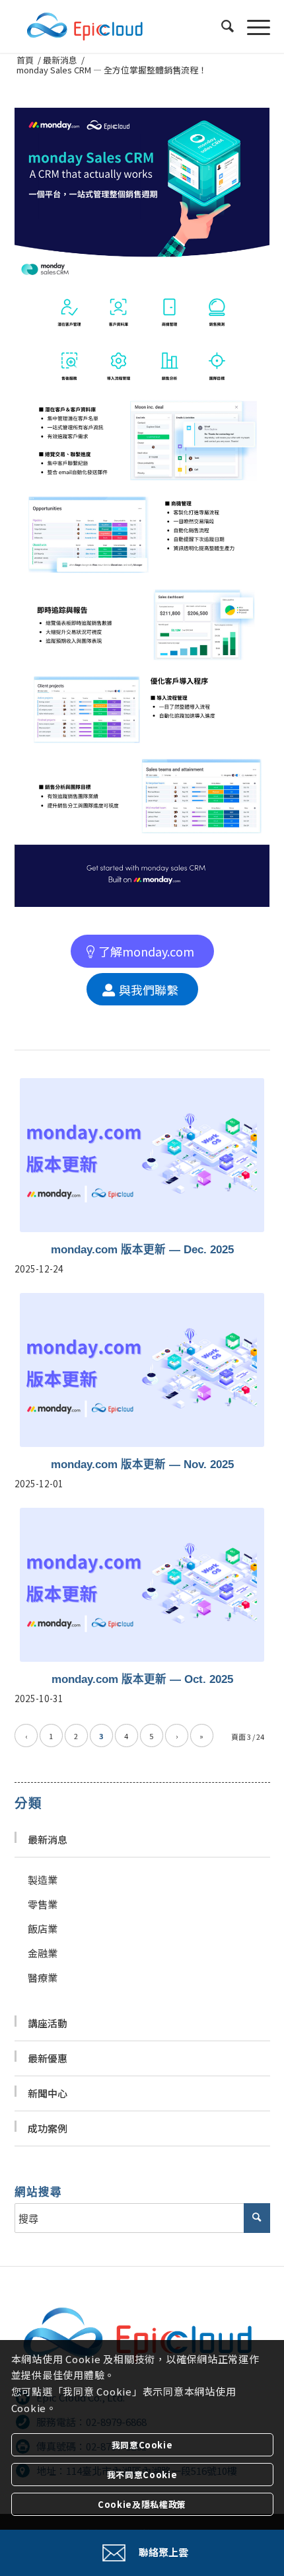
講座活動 (48, 2023)
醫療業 (43, 1977)
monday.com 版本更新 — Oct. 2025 (142, 1679)
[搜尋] (221, 26)
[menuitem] (221, 26)
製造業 (43, 1880)
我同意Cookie (142, 2445)
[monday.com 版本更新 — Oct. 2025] (142, 1584)
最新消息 (48, 1839)
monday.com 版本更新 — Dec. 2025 (142, 1249)
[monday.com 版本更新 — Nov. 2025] (142, 1370)
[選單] (252, 26)
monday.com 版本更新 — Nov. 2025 (142, 1464)
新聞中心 (48, 2093)
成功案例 (48, 2128)
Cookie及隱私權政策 (142, 2504)
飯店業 (43, 1929)
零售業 (43, 1904)
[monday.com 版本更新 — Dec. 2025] (142, 1155)
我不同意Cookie (142, 2475)
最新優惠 (48, 2058)
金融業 (43, 1953)
